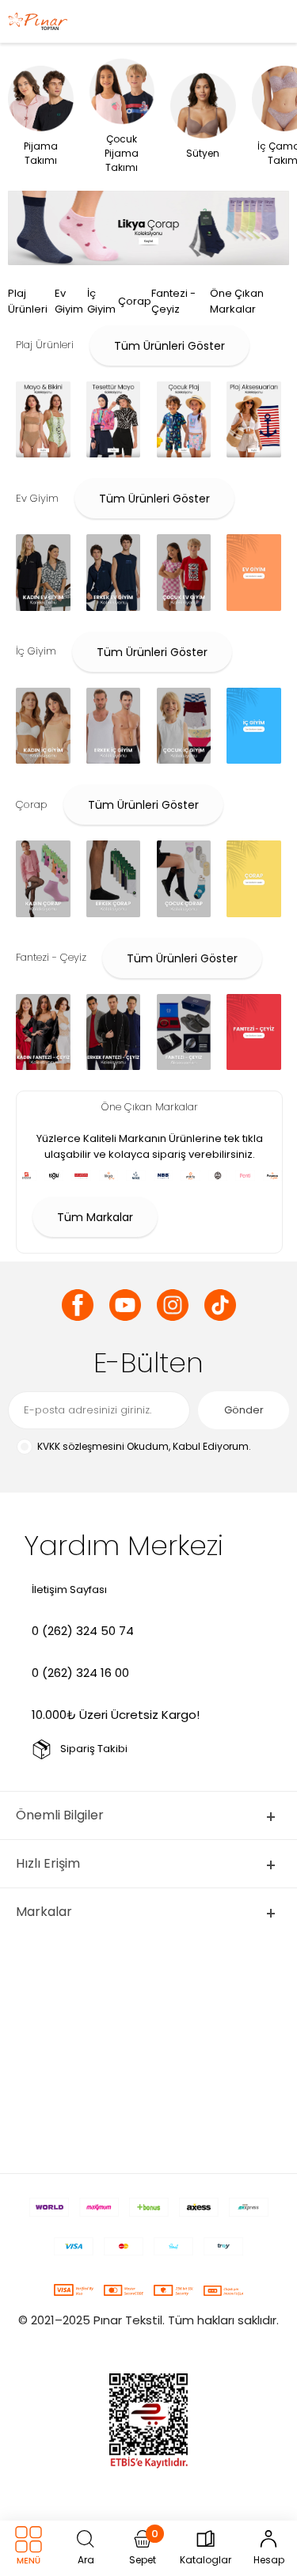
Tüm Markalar (95, 1217)
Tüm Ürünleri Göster (169, 346)
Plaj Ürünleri (28, 301)
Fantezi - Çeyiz (173, 301)
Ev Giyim (69, 301)
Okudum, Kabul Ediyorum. (144, 1446)
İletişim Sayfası (69, 1590)
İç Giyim (101, 301)
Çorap (135, 301)
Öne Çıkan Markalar (237, 301)
